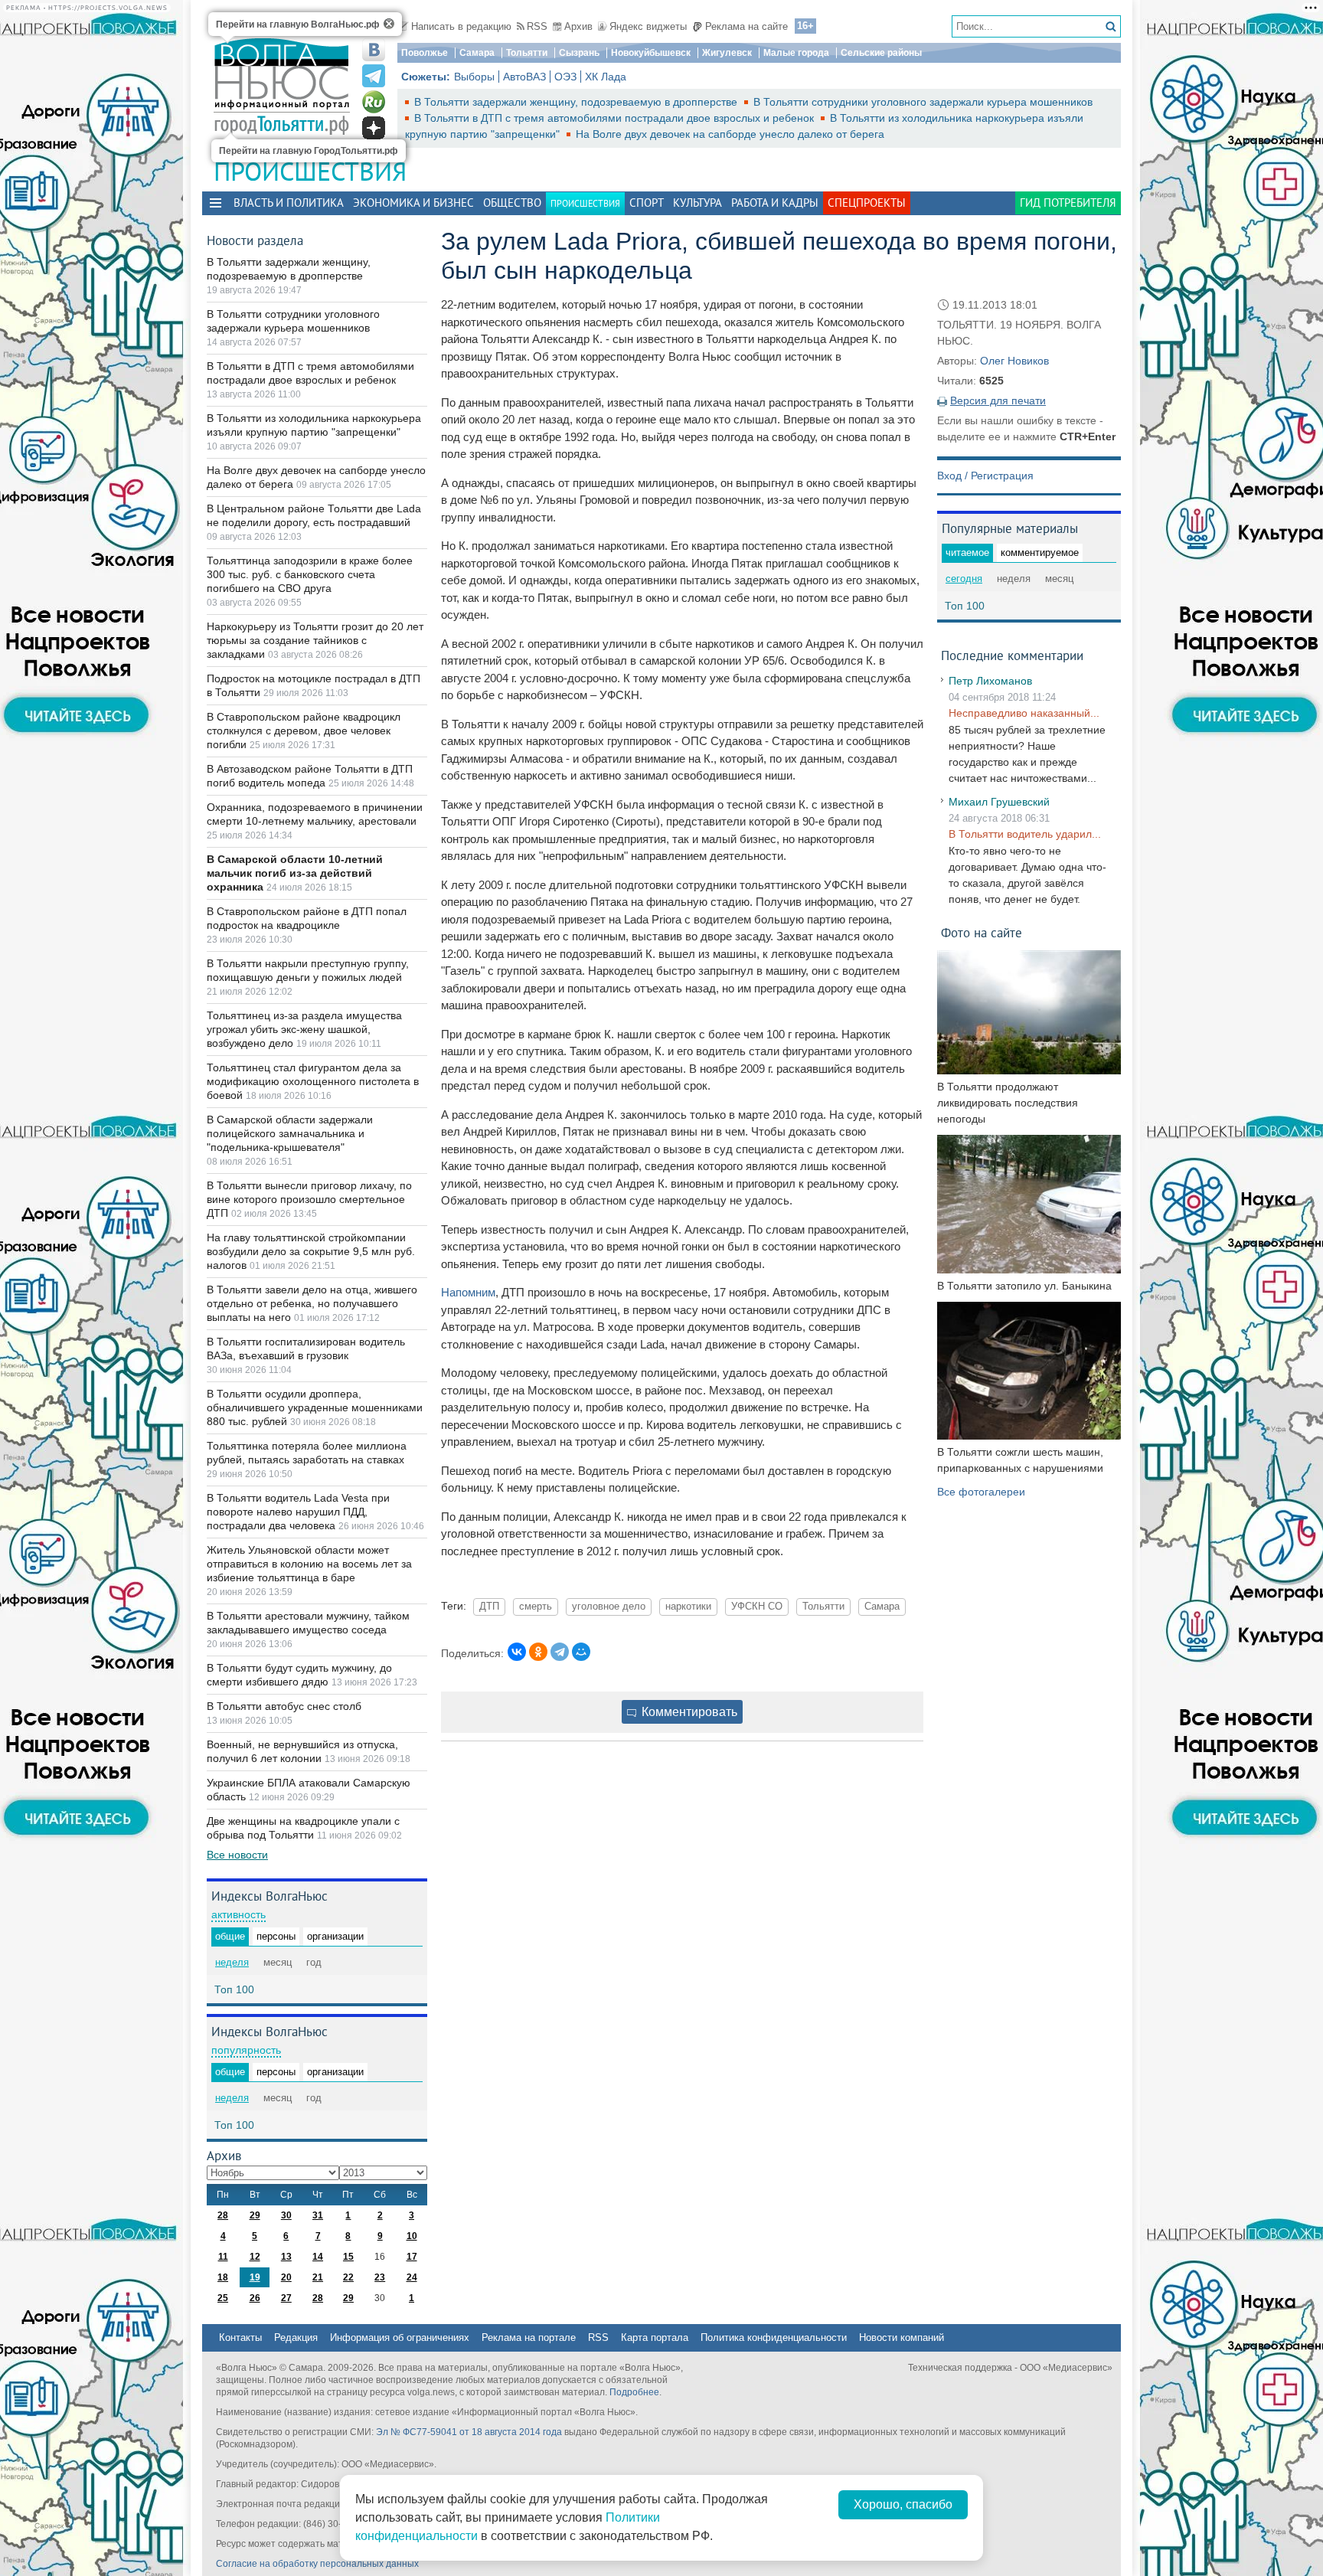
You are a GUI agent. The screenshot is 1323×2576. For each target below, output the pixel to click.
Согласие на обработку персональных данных (317, 2564)
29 (255, 2215)
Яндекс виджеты (648, 26)
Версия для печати (998, 400)
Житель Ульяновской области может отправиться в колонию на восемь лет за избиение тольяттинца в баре (309, 1564)
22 (348, 2277)
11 (223, 2257)
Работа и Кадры (775, 203)
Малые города (796, 53)
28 (223, 2215)
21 (318, 2277)
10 (412, 2236)
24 (412, 2277)
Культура (697, 203)
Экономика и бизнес (413, 203)
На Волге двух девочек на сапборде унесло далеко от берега (730, 134)
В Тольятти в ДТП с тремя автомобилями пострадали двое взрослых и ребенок (616, 118)
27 (286, 2298)
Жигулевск (727, 53)
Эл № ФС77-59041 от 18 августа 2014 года (469, 2432)
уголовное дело (609, 1607)
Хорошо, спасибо (903, 2504)
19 (255, 2277)
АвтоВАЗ (524, 77)
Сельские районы (881, 53)
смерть (536, 1607)
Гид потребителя (1068, 203)
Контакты (240, 2337)
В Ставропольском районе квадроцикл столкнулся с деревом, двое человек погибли (304, 731)
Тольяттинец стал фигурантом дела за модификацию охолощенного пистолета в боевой (313, 1081)
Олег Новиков (1014, 361)
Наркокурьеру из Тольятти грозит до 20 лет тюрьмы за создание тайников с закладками (315, 640)
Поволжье (425, 53)
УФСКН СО (757, 1607)
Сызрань (579, 53)
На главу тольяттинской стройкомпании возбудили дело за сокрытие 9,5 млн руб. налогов (311, 1251)
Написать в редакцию (461, 26)
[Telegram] (560, 1652)
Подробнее (634, 2392)
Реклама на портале (529, 2337)
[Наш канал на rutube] (374, 102)
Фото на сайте (982, 932)
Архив (578, 26)
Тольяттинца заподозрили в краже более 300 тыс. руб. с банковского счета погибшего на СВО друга (310, 574)
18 (223, 2277)
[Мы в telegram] (374, 76)
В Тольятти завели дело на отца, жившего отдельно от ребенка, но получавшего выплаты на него (312, 1303)
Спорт (647, 203)
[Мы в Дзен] (374, 128)
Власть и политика (289, 203)
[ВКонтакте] (517, 1652)
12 (255, 2257)
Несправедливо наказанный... (1024, 713)
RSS (537, 26)
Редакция (296, 2337)
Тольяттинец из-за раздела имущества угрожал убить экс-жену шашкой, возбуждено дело (304, 1029)
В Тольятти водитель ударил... (1025, 834)
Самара (477, 53)
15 (348, 2257)
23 (380, 2277)
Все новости (237, 1855)
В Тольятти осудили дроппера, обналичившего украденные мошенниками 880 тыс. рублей (315, 1407)
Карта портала (655, 2337)
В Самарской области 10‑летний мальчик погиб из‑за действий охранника (295, 873)
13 (286, 2257)
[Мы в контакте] (374, 50)
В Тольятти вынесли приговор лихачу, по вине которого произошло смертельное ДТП (309, 1199)
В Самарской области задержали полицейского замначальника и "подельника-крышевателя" (290, 1133)
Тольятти (527, 53)
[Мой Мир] (581, 1652)
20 (286, 2277)
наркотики (688, 1607)
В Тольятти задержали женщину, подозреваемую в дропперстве (577, 102)
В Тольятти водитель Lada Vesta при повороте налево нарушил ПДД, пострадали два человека (298, 1512)
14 (318, 2257)
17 (412, 2257)
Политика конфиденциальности (774, 2337)
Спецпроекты (867, 203)
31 (318, 2215)
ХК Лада (606, 77)
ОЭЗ (565, 77)
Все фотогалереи (981, 1492)
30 (286, 2215)
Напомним (468, 1292)
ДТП (489, 1607)
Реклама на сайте (746, 26)
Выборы (474, 77)
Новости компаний (902, 2337)
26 (255, 2298)
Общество (512, 203)
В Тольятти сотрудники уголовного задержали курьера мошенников (923, 102)
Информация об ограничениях (400, 2337)
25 (223, 2298)
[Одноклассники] (538, 1652)
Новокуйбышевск (651, 53)
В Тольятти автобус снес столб (284, 1706)
